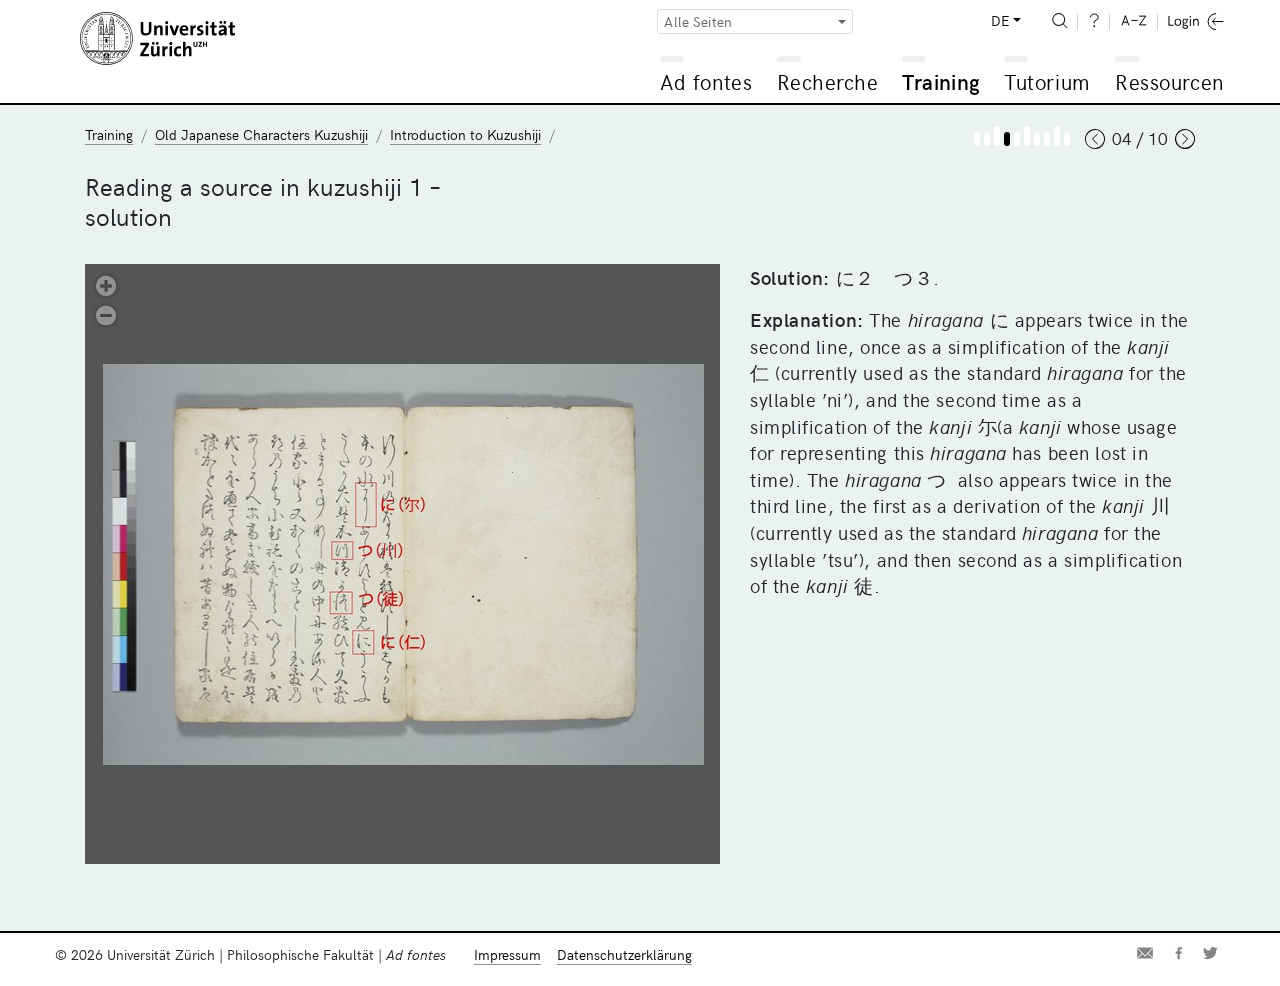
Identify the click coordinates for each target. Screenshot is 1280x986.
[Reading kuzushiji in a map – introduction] (1047, 139)
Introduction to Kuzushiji (465, 134)
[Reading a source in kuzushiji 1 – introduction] (987, 139)
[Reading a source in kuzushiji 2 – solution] (1037, 139)
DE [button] (1000, 20)
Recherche (828, 81)
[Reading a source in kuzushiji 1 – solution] (1007, 139)
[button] (106, 284)
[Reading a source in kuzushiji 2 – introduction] (1017, 139)
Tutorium (1046, 81)
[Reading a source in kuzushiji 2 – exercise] (1027, 136)
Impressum (507, 954)
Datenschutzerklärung (624, 954)
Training (941, 81)
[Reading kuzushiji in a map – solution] (1067, 139)
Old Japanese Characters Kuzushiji (261, 134)
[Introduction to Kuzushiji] (977, 139)
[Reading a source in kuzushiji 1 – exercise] (997, 136)
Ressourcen (1169, 81)
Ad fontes (706, 81)
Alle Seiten (698, 21)
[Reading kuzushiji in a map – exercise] (1057, 136)
